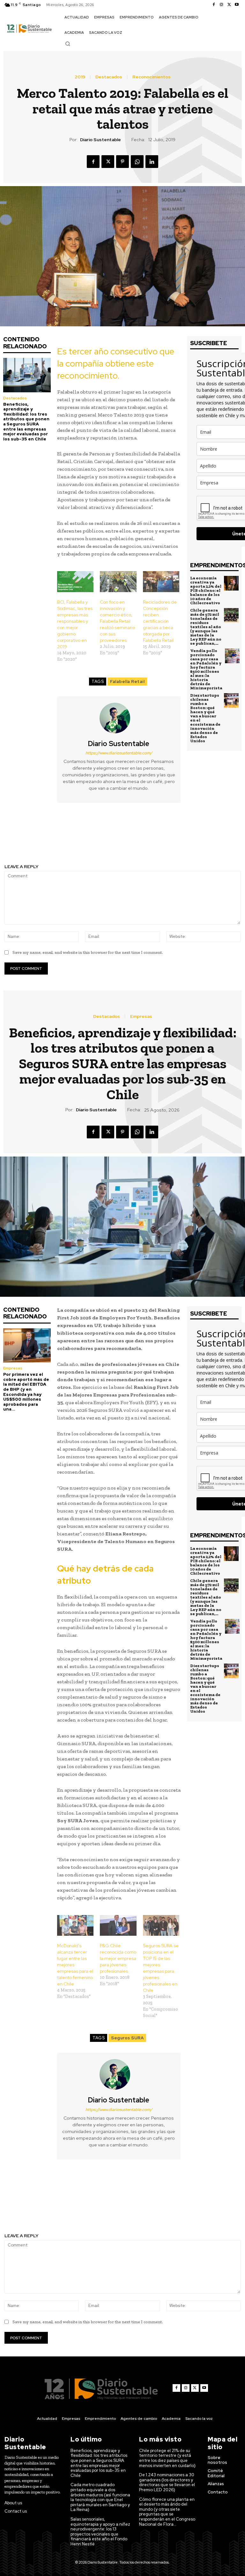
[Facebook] (214, 5)
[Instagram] (221, 5)
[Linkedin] (152, 162)
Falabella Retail (127, 682)
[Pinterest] (122, 162)
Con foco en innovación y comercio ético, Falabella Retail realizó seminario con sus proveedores (117, 621)
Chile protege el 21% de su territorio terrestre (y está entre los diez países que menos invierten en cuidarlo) (167, 2458)
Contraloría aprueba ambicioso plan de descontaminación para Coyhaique (61, 834)
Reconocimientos (152, 77)
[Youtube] (237, 5)
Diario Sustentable (100, 140)
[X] (229, 5)
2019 (80, 77)
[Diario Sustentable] (119, 718)
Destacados (109, 77)
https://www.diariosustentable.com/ (119, 753)
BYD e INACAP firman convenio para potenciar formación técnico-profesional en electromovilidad (184, 837)
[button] (68, 44)
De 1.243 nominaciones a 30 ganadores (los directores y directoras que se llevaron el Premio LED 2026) (167, 2482)
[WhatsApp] (137, 162)
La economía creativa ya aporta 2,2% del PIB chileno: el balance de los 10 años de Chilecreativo (206, 590)
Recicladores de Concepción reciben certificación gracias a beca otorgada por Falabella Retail (160, 621)
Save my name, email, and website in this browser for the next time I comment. (88, 952)
